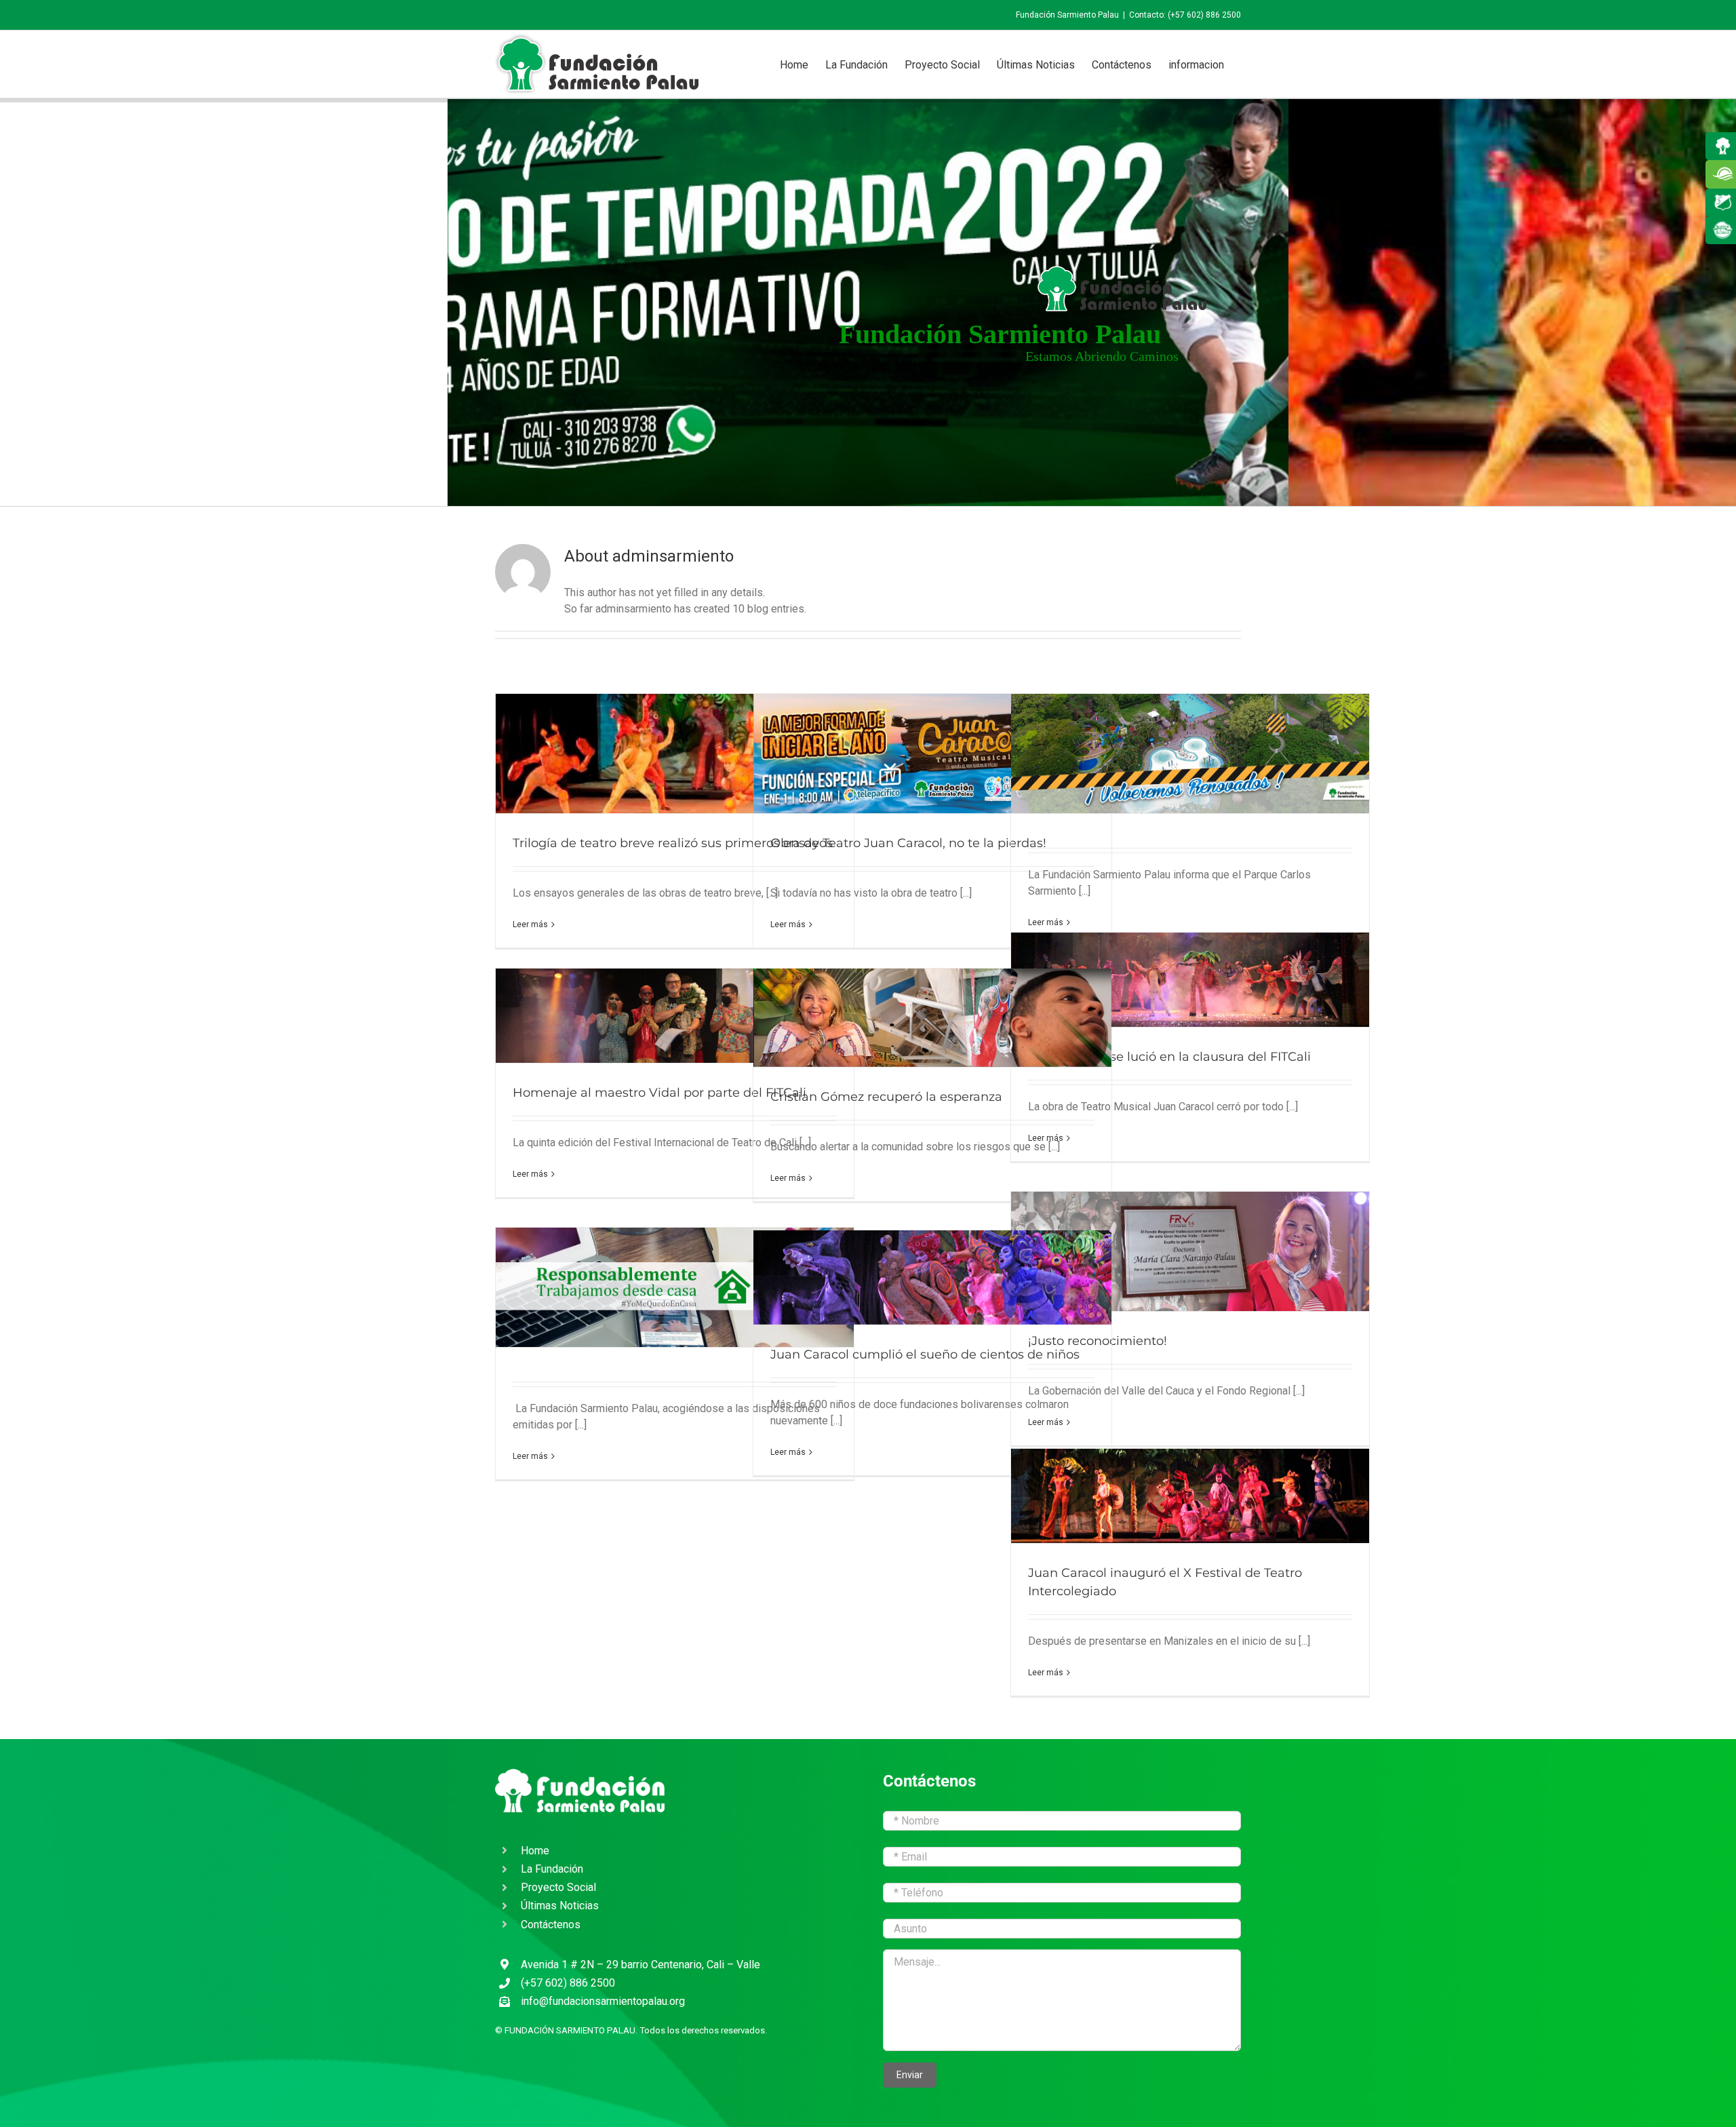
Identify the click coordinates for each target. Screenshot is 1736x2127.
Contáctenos (551, 1925)
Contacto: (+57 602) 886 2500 (1185, 15)
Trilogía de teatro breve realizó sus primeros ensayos (673, 843)
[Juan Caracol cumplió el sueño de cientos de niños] (932, 1277)
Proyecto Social (558, 1887)
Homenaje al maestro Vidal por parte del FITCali (659, 1093)
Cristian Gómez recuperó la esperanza (886, 1097)
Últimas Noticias (560, 1906)
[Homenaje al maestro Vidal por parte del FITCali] (675, 1016)
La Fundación (552, 1869)
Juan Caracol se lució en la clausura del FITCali (1169, 1057)
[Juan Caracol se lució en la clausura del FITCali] (1190, 980)
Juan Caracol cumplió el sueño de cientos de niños (925, 1354)
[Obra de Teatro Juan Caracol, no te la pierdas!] (932, 754)
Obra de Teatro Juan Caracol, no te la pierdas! (908, 843)
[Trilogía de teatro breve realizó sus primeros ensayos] (675, 754)
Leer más (530, 924)
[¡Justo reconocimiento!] (1190, 1251)
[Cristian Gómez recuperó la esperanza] (932, 1018)
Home (535, 1851)
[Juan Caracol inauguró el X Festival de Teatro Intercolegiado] (1190, 1496)
